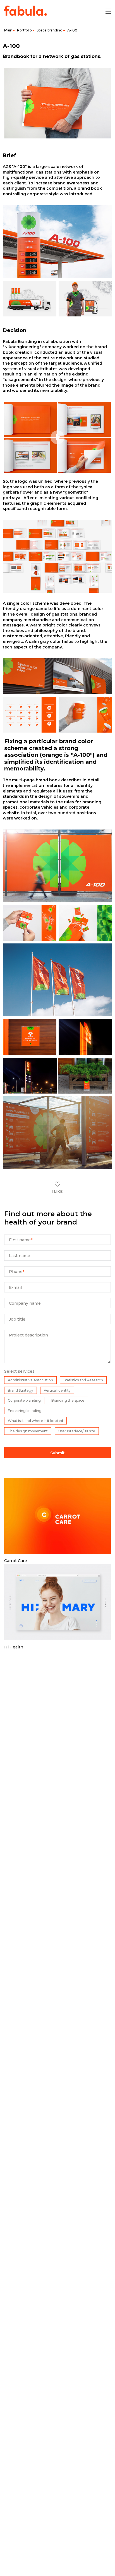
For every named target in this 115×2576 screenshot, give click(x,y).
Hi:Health (14, 1647)
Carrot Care (16, 1561)
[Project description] (57, 1362)
